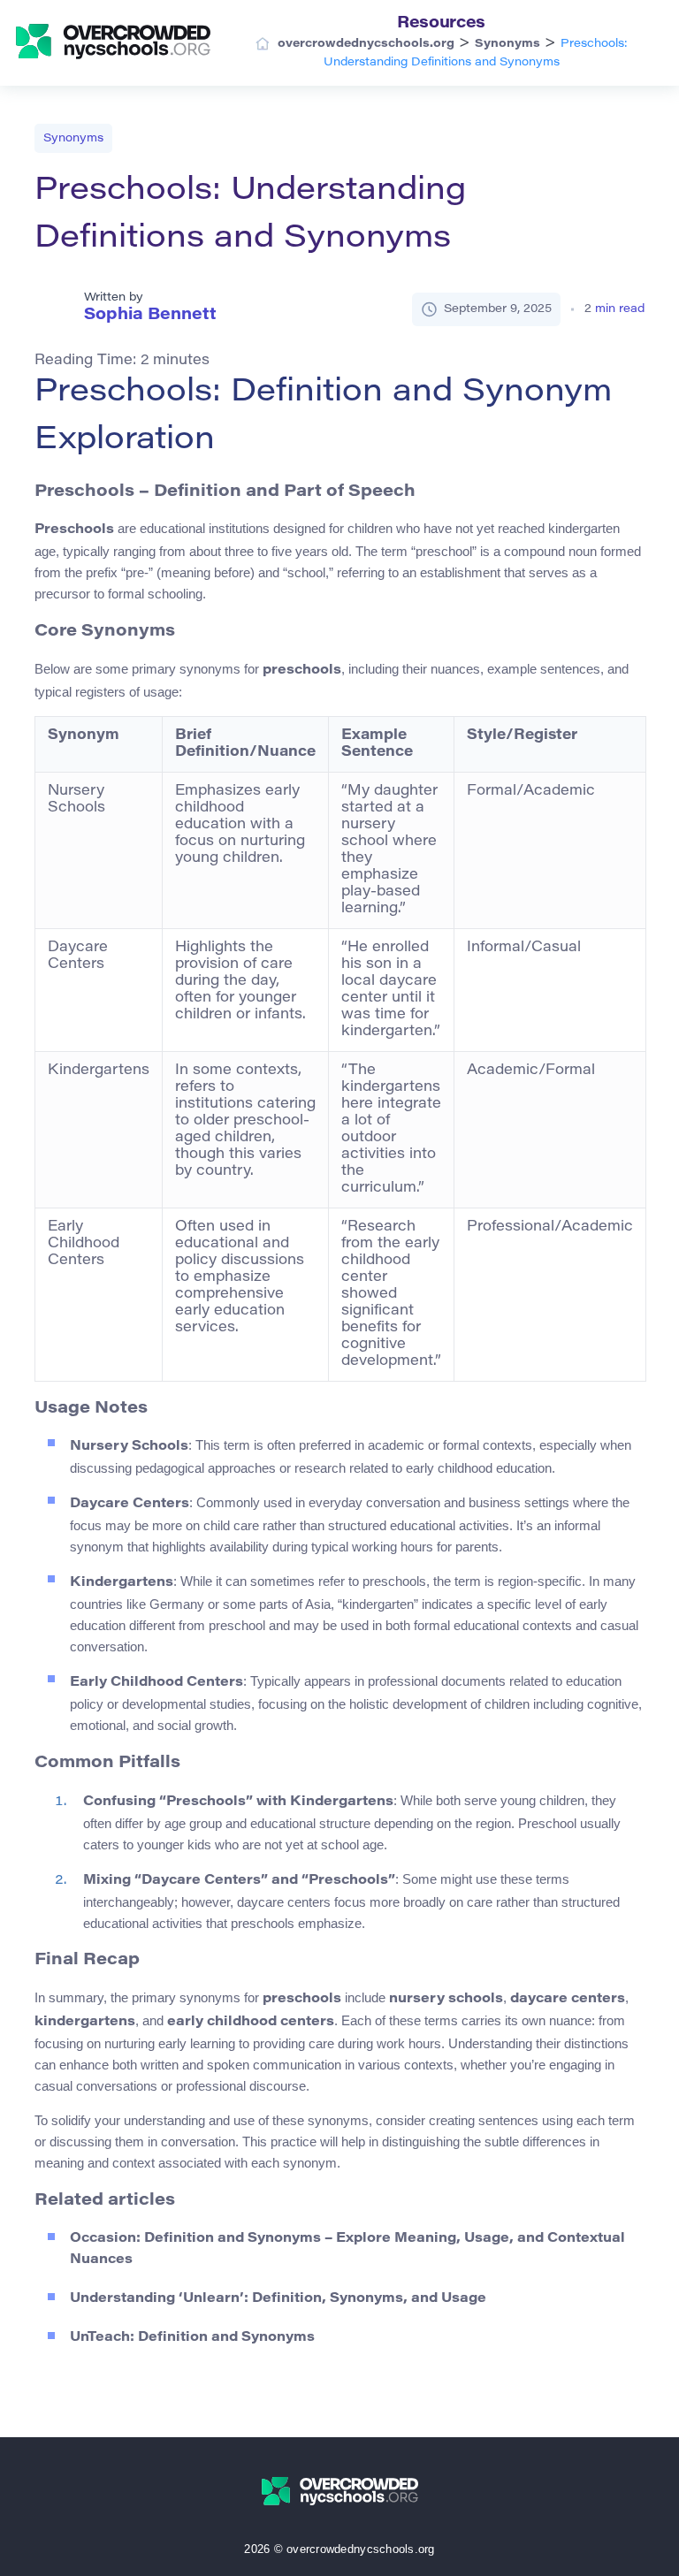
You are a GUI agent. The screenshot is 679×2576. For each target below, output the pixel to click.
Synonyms (73, 138)
